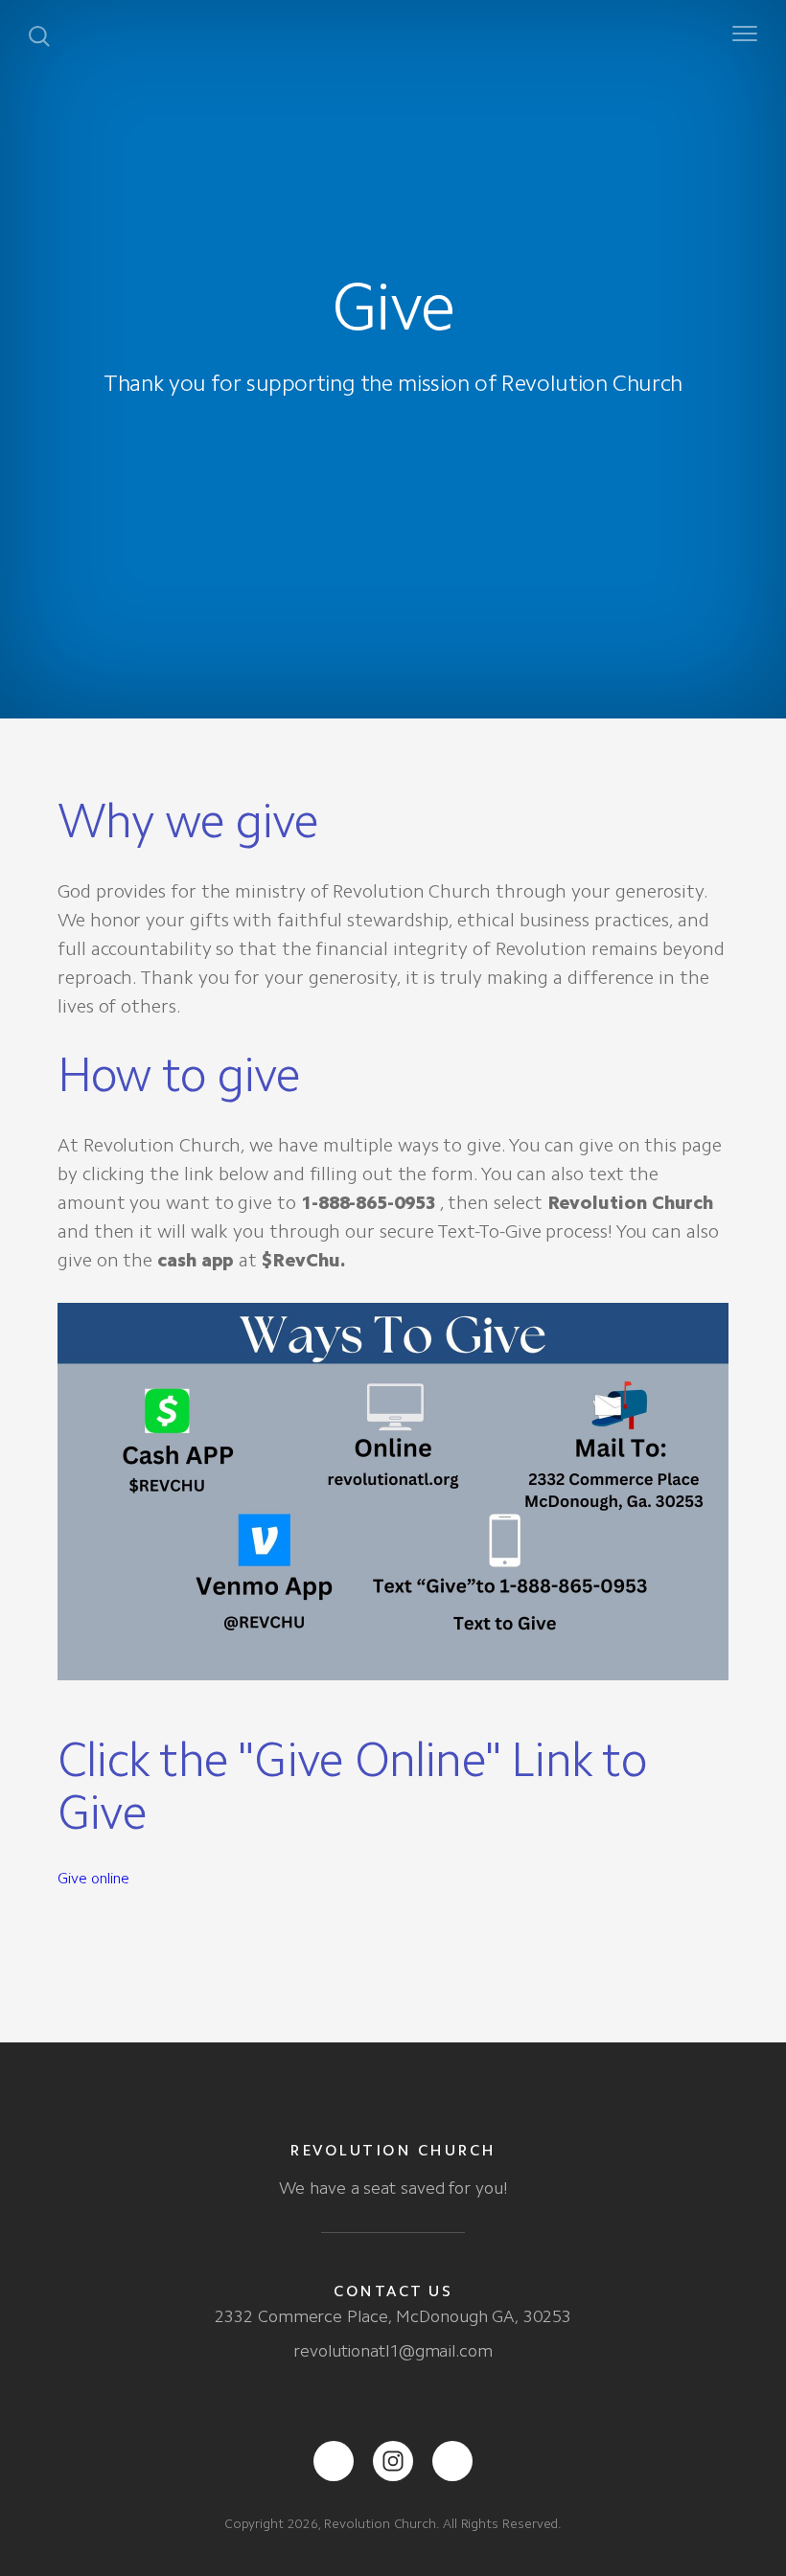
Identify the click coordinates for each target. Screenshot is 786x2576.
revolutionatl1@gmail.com (393, 2351)
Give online (93, 1878)
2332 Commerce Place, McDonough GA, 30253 (393, 2316)
